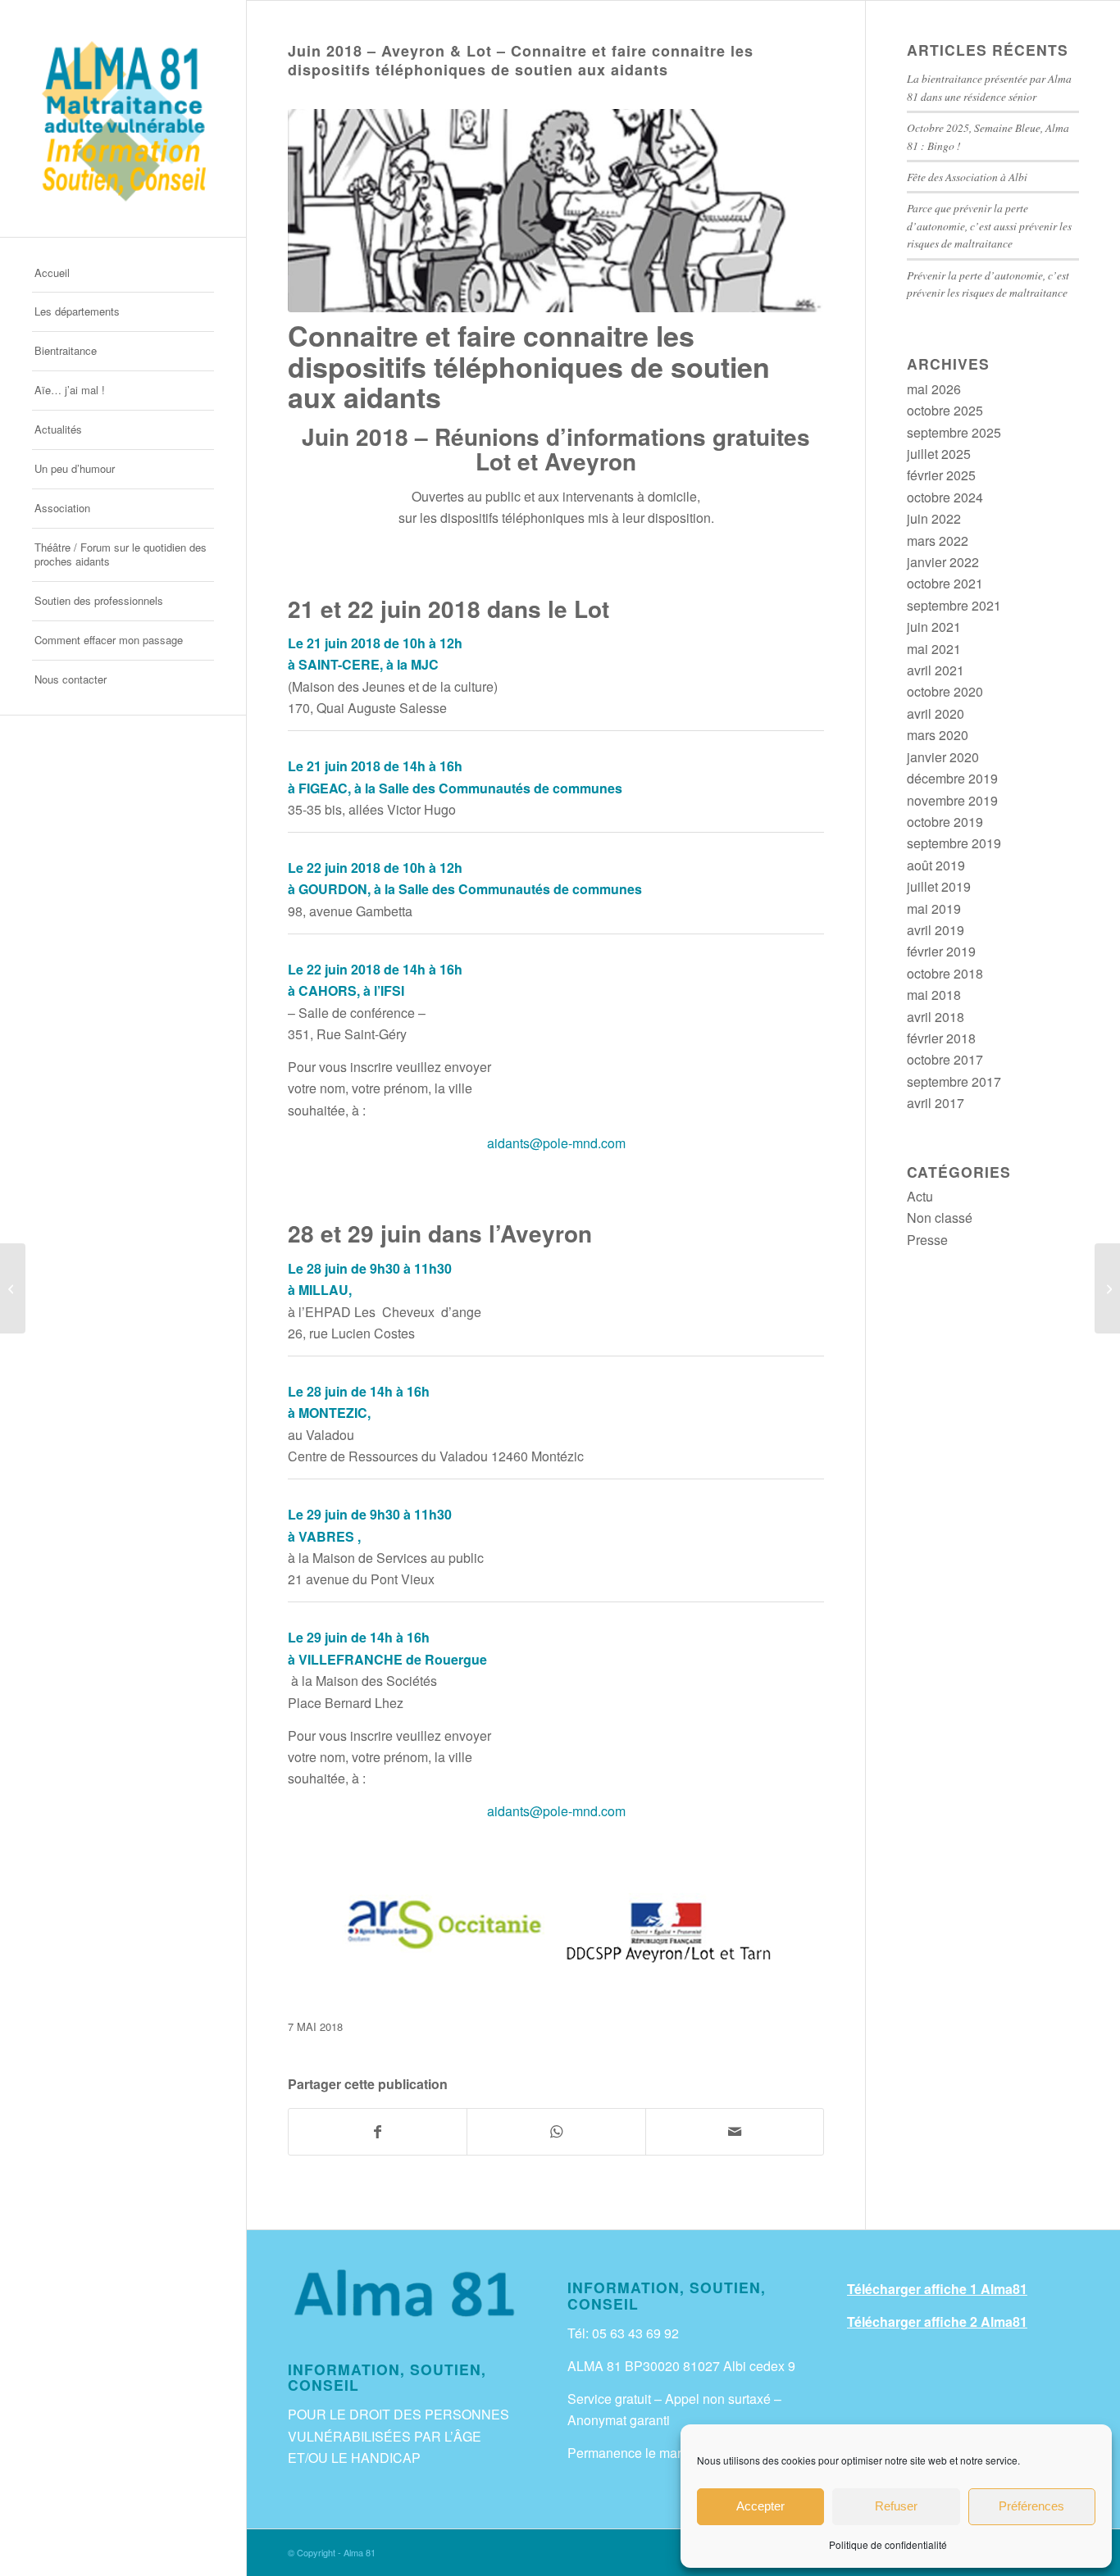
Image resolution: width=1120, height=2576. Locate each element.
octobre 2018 (945, 973)
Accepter (760, 2506)
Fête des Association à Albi (967, 177)
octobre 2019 (945, 822)
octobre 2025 (945, 410)
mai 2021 (934, 649)
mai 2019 (934, 909)
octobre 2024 (945, 497)
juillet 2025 (939, 454)
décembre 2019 (952, 778)
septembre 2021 (954, 605)
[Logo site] (123, 118)
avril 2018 (936, 1017)
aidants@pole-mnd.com (556, 1143)
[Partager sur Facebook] (378, 2132)
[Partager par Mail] (735, 2132)
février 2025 (941, 475)
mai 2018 (934, 995)
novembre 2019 (952, 800)
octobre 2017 (945, 1059)
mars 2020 (938, 735)
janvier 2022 (943, 562)
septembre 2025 (954, 432)
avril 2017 (936, 1103)
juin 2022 (934, 518)
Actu (920, 1196)
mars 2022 (938, 541)
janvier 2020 (943, 757)
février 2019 (941, 951)
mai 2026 (934, 389)
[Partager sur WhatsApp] (556, 2132)
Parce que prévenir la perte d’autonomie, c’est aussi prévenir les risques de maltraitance (989, 225)
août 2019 (936, 865)
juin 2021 (934, 627)
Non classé (940, 1218)
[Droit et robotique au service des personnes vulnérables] (1107, 1288)
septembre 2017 (954, 1081)
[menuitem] (123, 274)
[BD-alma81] (556, 211)
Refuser (896, 2506)
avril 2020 (936, 713)
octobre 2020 (945, 691)
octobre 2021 (945, 583)
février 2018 (941, 1038)
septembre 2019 (954, 843)
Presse (927, 1240)
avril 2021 (936, 670)
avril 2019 (936, 930)
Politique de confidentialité (888, 2544)
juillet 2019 (939, 886)
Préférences (1031, 2506)
